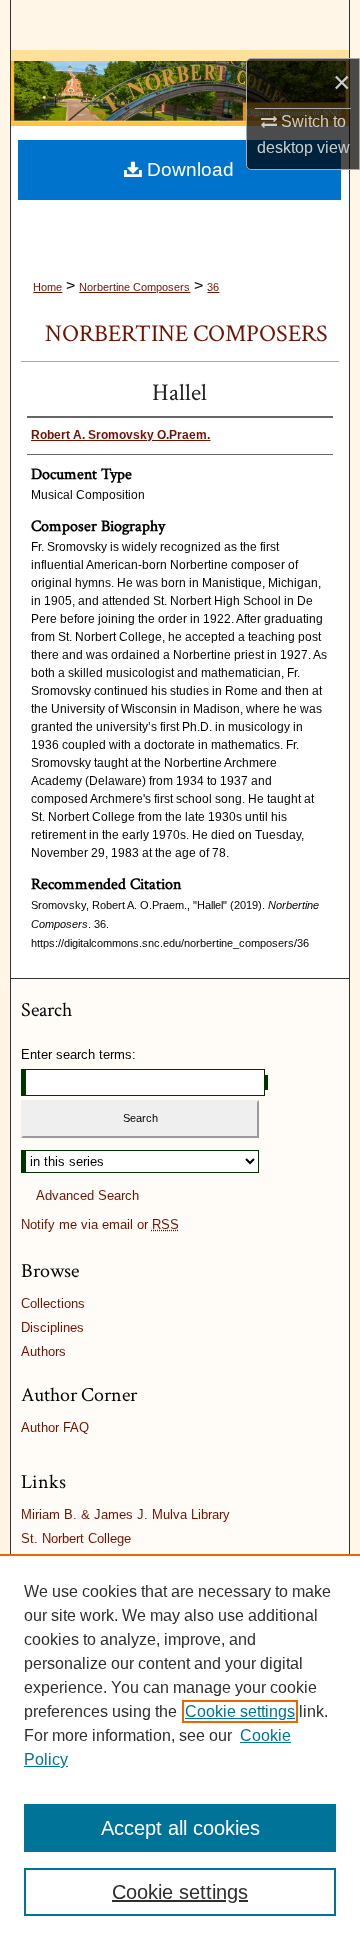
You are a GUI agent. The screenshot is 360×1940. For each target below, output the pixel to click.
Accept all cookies (180, 1828)
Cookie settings (240, 1711)
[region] (180, 1747)
